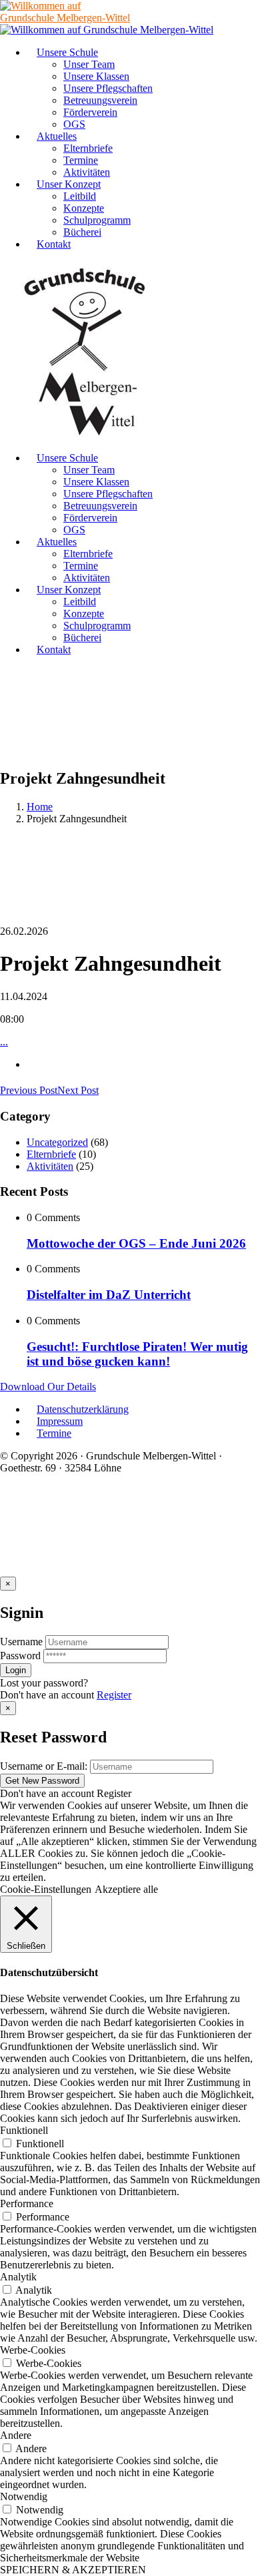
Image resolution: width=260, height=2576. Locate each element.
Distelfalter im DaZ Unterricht (109, 1295)
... (4, 1042)
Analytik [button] (18, 2277)
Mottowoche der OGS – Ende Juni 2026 (136, 1243)
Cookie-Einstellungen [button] (46, 1889)
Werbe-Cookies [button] (33, 2350)
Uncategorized (57, 1142)
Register (114, 1695)
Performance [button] (27, 2203)
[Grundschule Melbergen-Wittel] (85, 435)
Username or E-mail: (44, 1766)
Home (40, 807)
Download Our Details (48, 1387)
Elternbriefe (51, 1154)
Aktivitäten (50, 1166)
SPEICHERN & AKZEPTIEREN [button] (73, 2570)
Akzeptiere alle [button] (126, 1889)
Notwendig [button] (24, 2496)
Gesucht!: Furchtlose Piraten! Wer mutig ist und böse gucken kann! (137, 1354)
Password (20, 1656)
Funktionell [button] (24, 2130)
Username (21, 1642)
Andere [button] (16, 2435)
